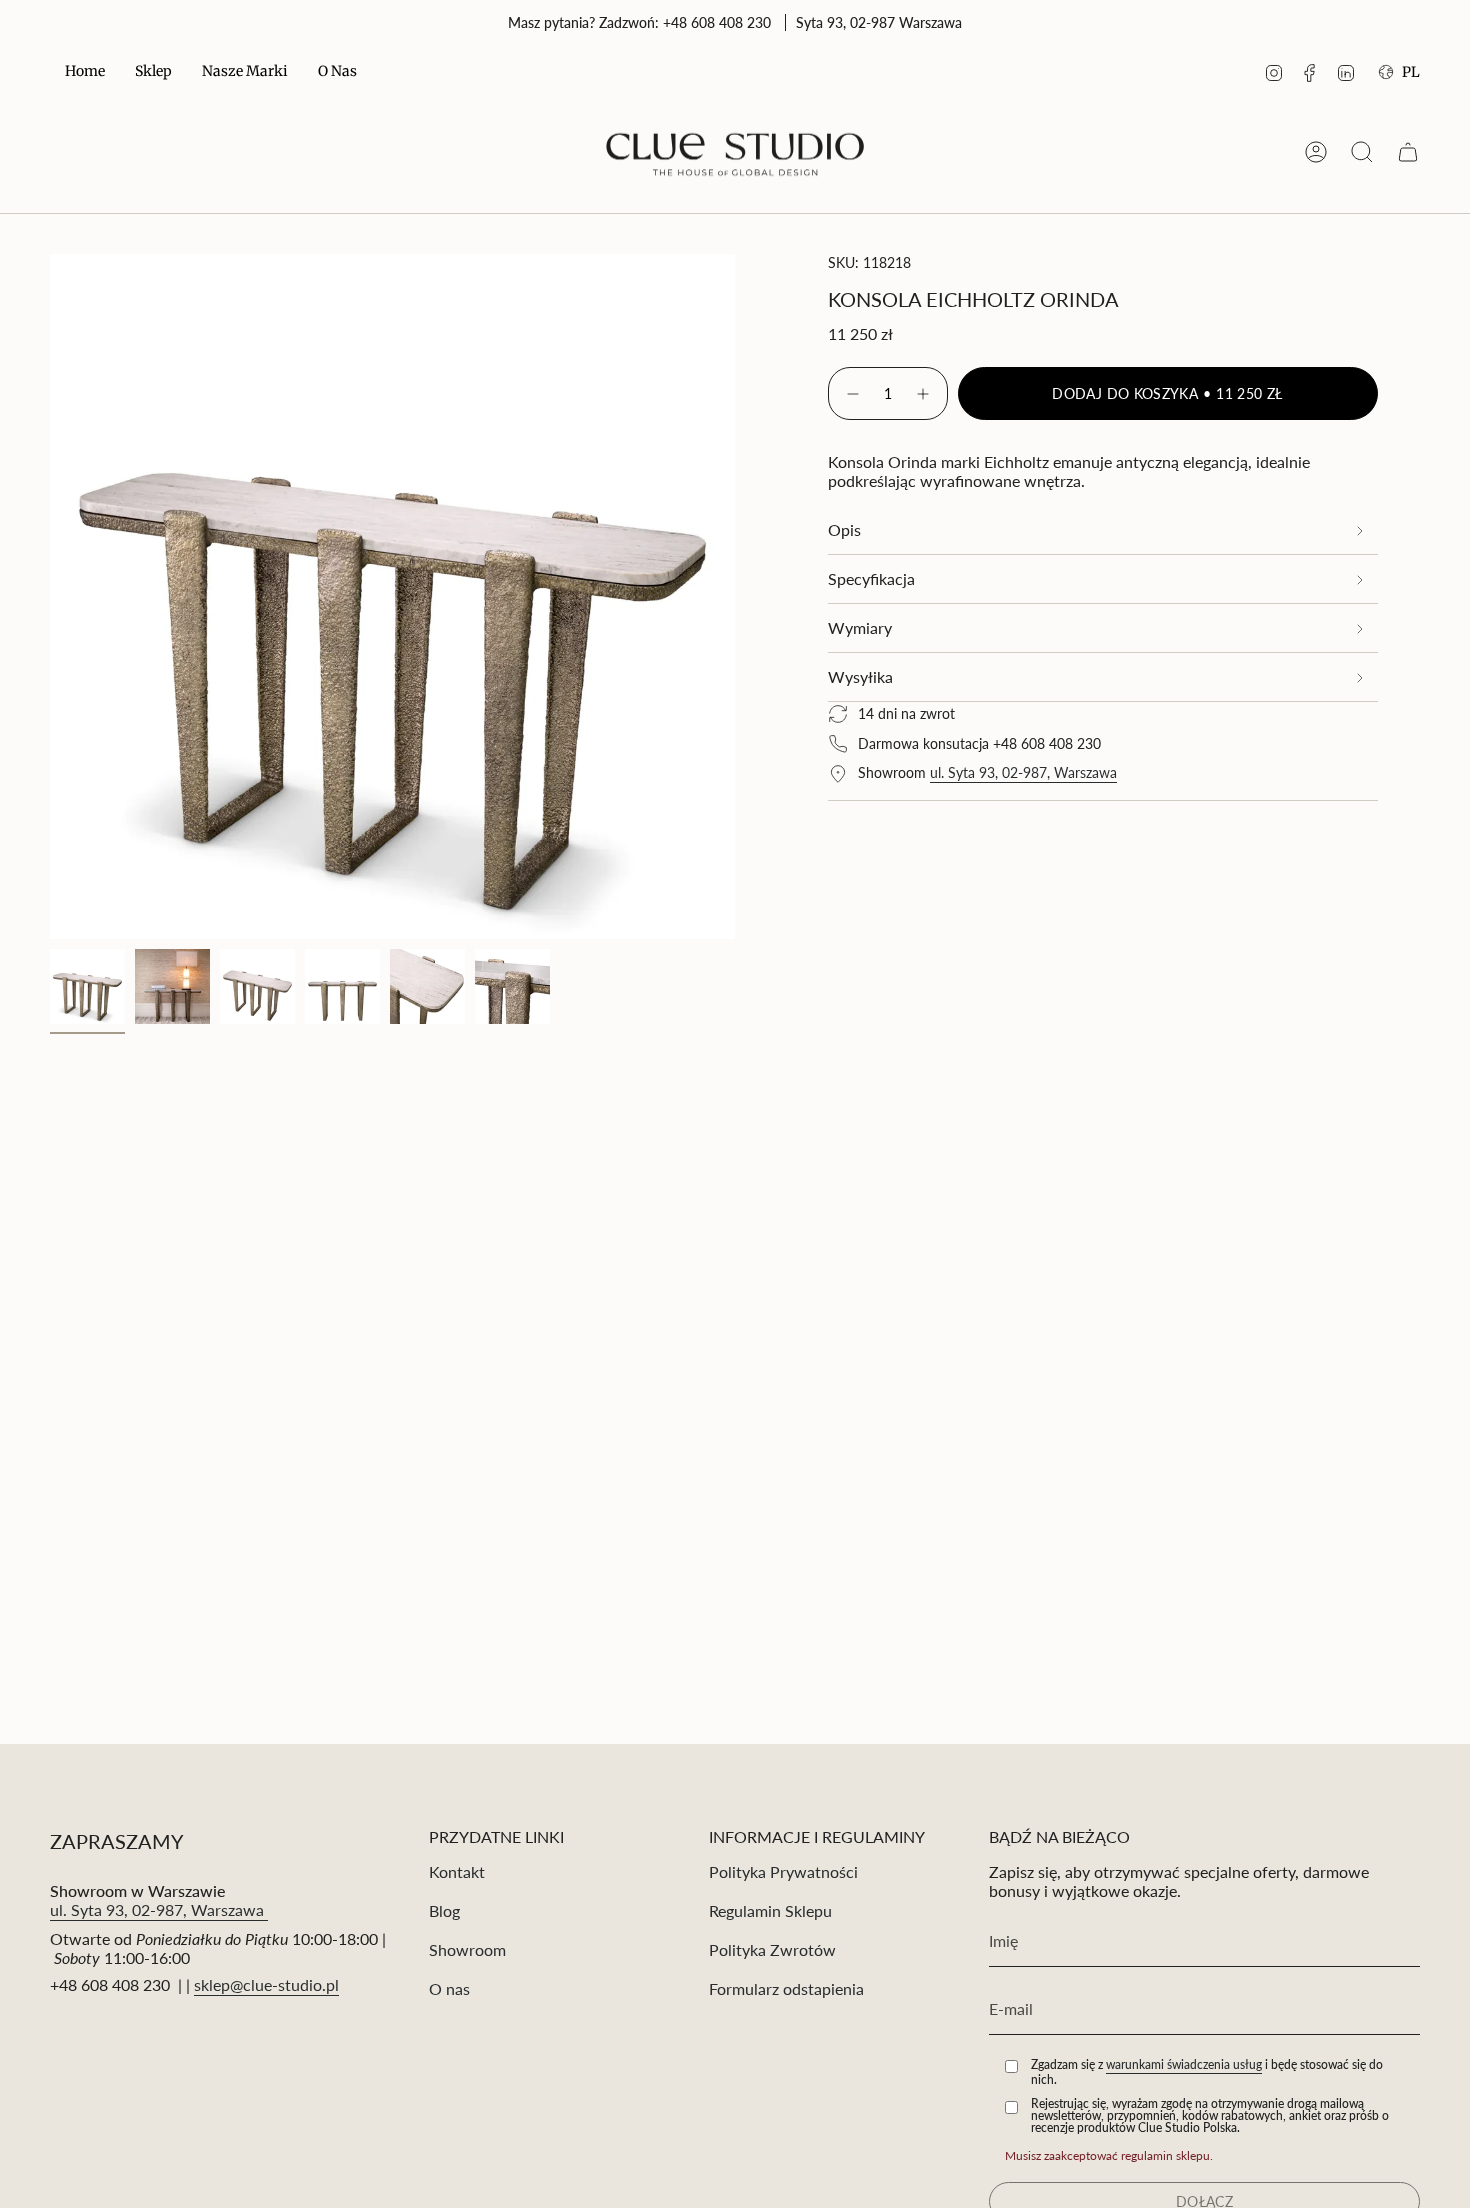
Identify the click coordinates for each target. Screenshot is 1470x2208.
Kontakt (457, 1871)
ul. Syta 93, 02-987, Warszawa (1023, 772)
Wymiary (860, 627)
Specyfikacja (871, 578)
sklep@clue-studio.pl (266, 1984)
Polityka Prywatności (783, 1871)
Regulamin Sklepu (770, 1910)
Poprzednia (50, 597)
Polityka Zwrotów (772, 1949)
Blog (444, 1910)
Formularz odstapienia (786, 1988)
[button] (153, 72)
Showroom (467, 1949)
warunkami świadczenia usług (1184, 2064)
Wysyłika (860, 676)
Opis (844, 529)
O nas (449, 1988)
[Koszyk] (1408, 152)
